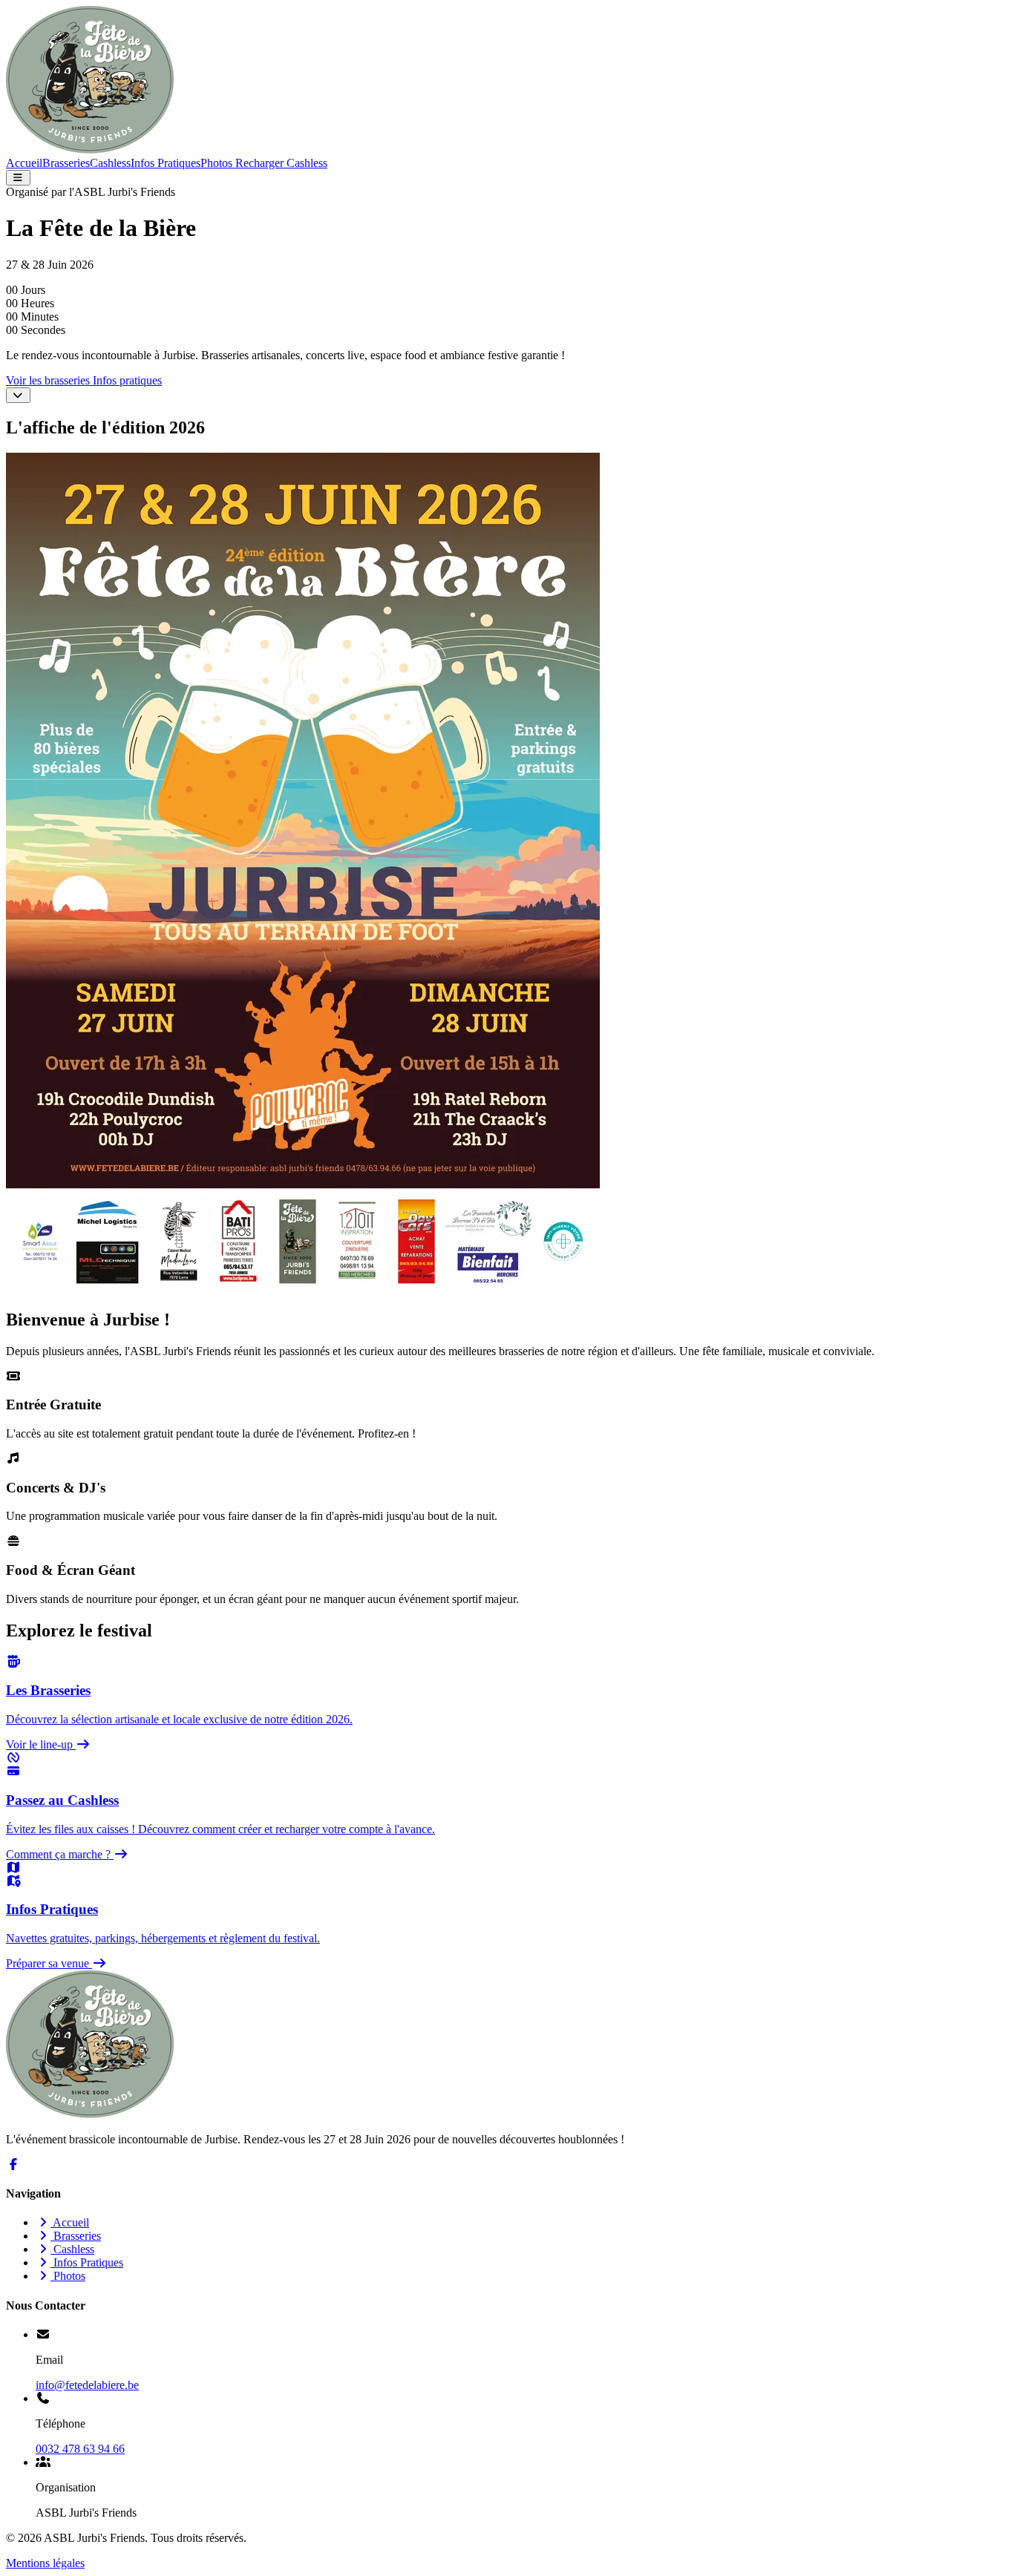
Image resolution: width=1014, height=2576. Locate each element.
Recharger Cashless (280, 163)
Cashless (110, 163)
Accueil (24, 163)
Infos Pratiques (166, 163)
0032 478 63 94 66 (80, 2449)
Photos (216, 163)
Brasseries (66, 163)
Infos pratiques (127, 380)
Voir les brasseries (49, 380)
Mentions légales (45, 2563)
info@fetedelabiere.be (87, 2385)
